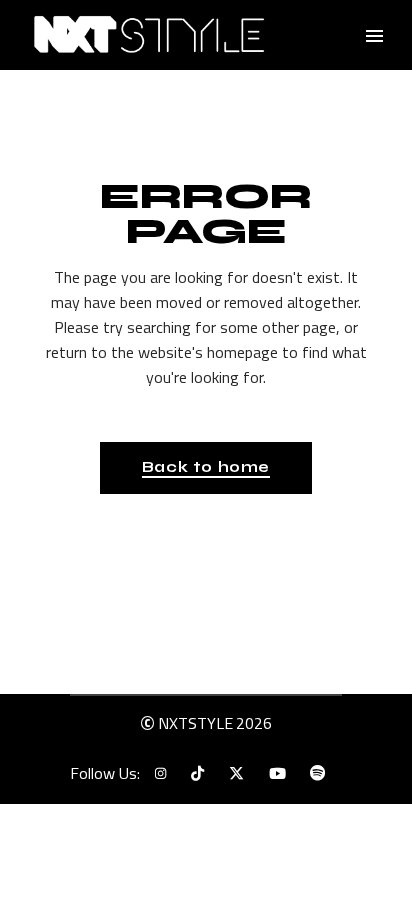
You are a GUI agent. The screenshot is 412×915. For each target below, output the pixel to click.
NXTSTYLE (195, 723)
